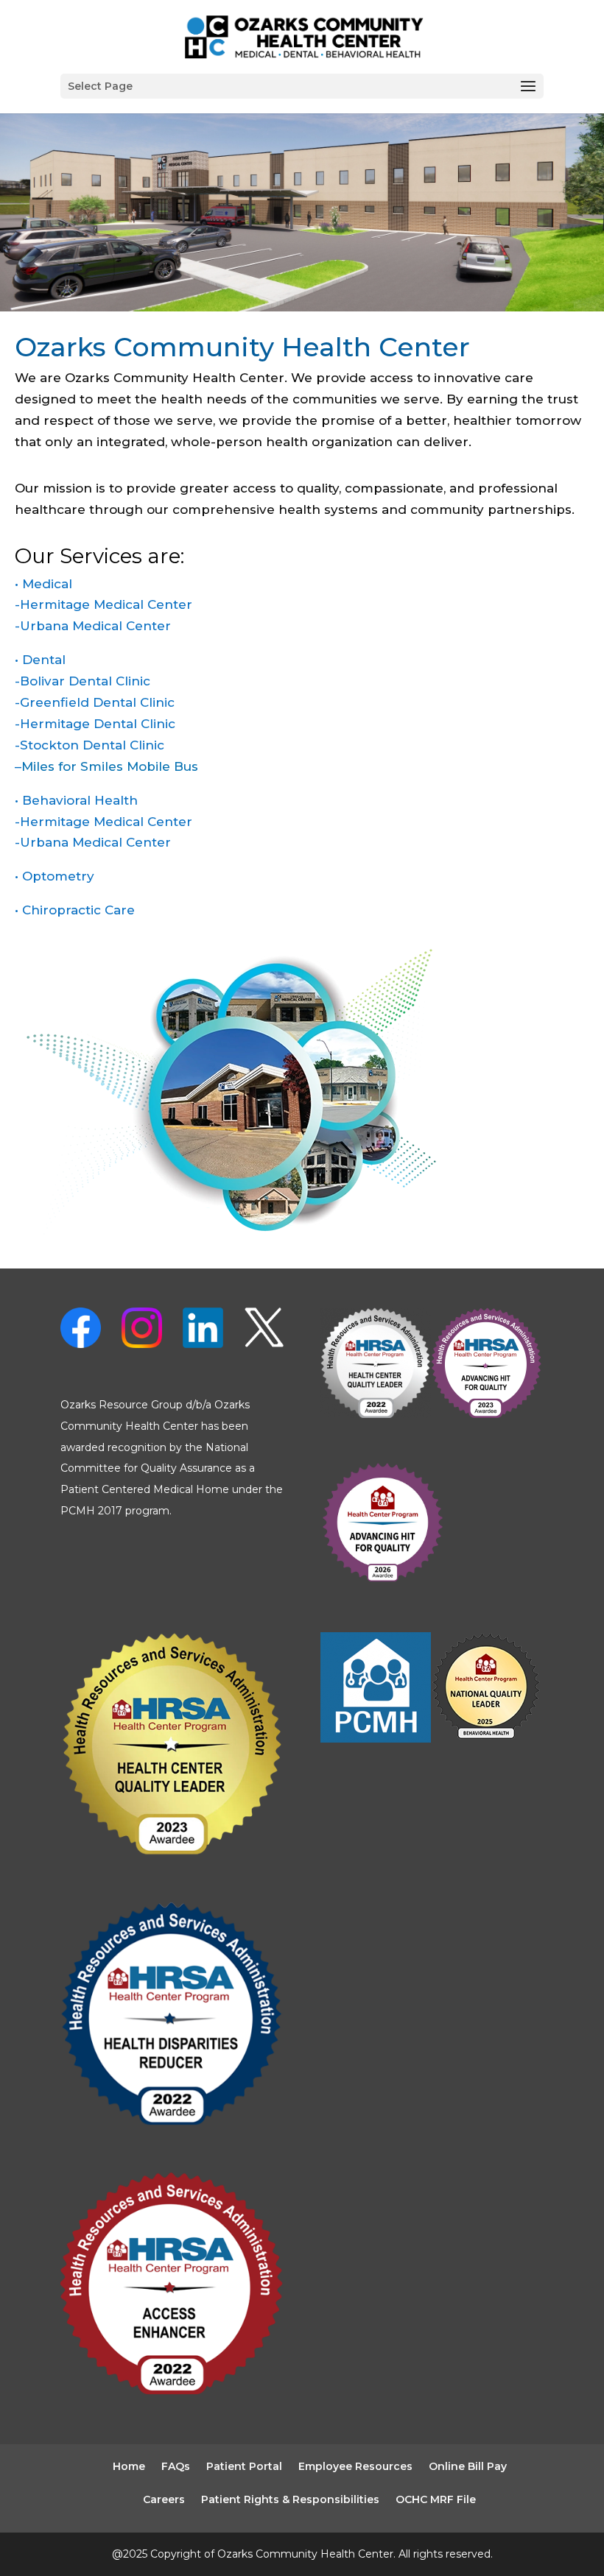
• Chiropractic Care (75, 910)
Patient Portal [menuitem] (244, 2466)
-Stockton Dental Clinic (89, 745)
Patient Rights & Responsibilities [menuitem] (290, 2499)
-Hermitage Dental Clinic (95, 724)
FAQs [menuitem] (176, 2466)
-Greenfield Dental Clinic (95, 702)
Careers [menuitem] (164, 2499)
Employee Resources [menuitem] (355, 2466)
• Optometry (55, 876)
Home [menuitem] (129, 2466)
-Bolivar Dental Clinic (82, 681)
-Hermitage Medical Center (103, 604)
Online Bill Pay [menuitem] (468, 2466)
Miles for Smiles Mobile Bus (110, 766)
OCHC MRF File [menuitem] (436, 2499)
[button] (302, 86)
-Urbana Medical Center (93, 626)
